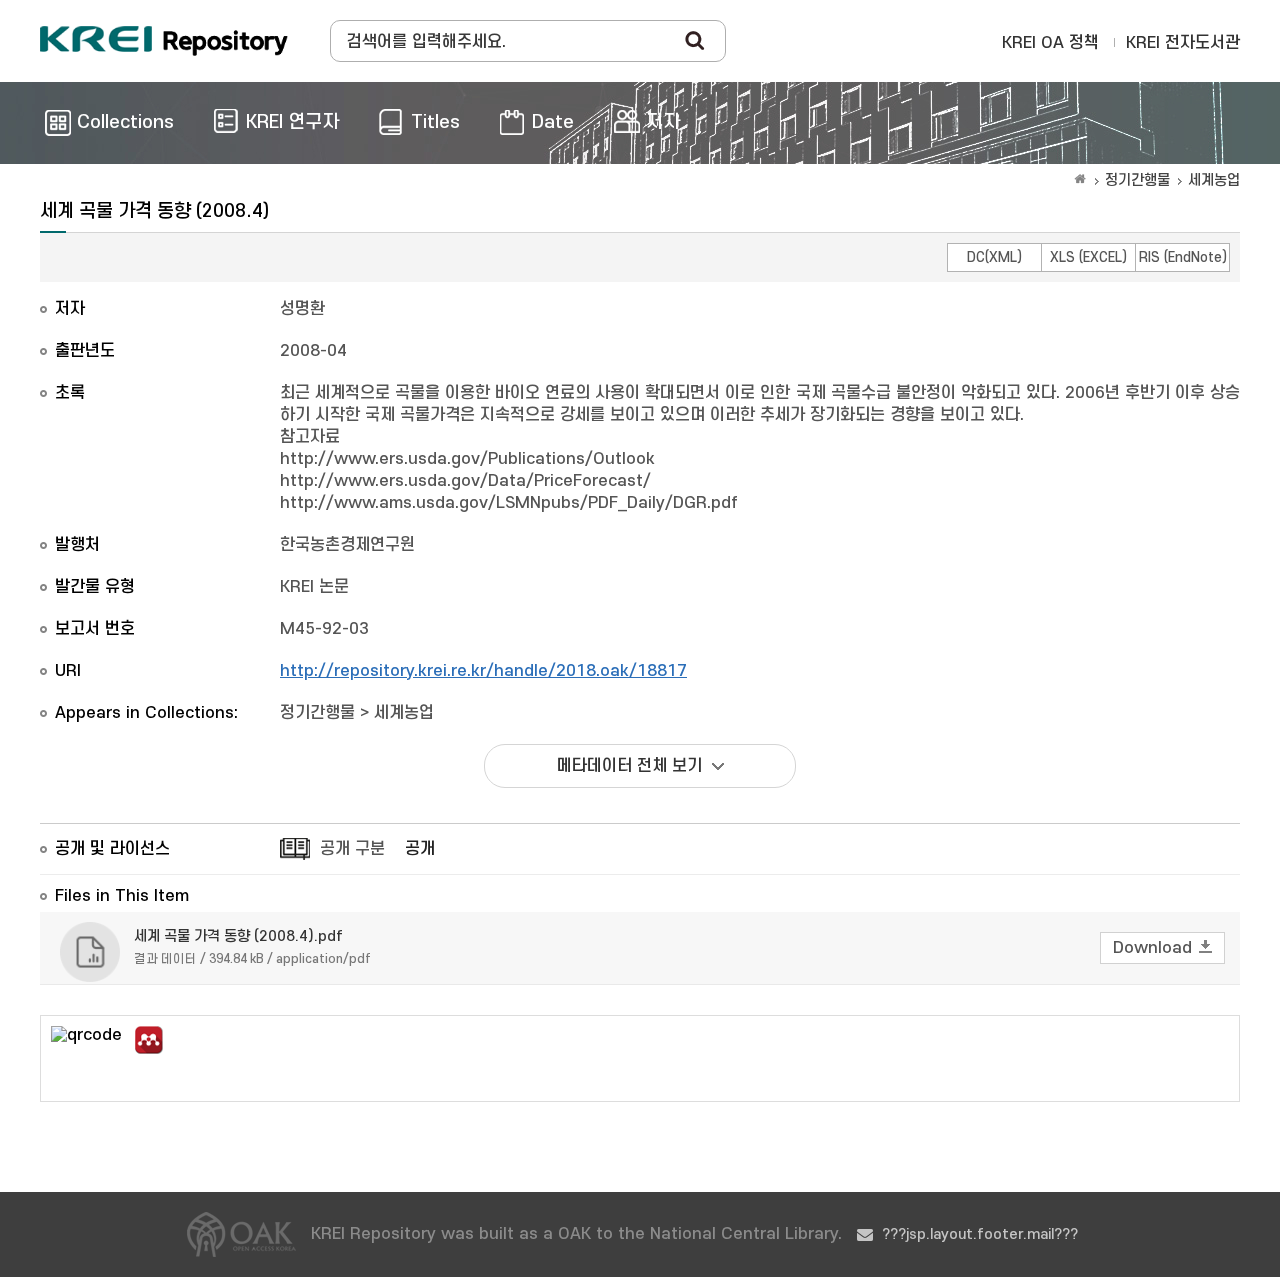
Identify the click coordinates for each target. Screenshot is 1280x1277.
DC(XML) (994, 257)
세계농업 (1214, 180)
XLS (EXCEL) (1088, 257)
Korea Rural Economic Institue (164, 41)
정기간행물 (1137, 180)
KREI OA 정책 (1050, 43)
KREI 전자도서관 (1183, 43)
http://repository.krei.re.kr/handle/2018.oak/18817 (483, 671)
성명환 (302, 309)
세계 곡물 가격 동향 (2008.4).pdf (238, 936)
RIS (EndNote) (1183, 257)
